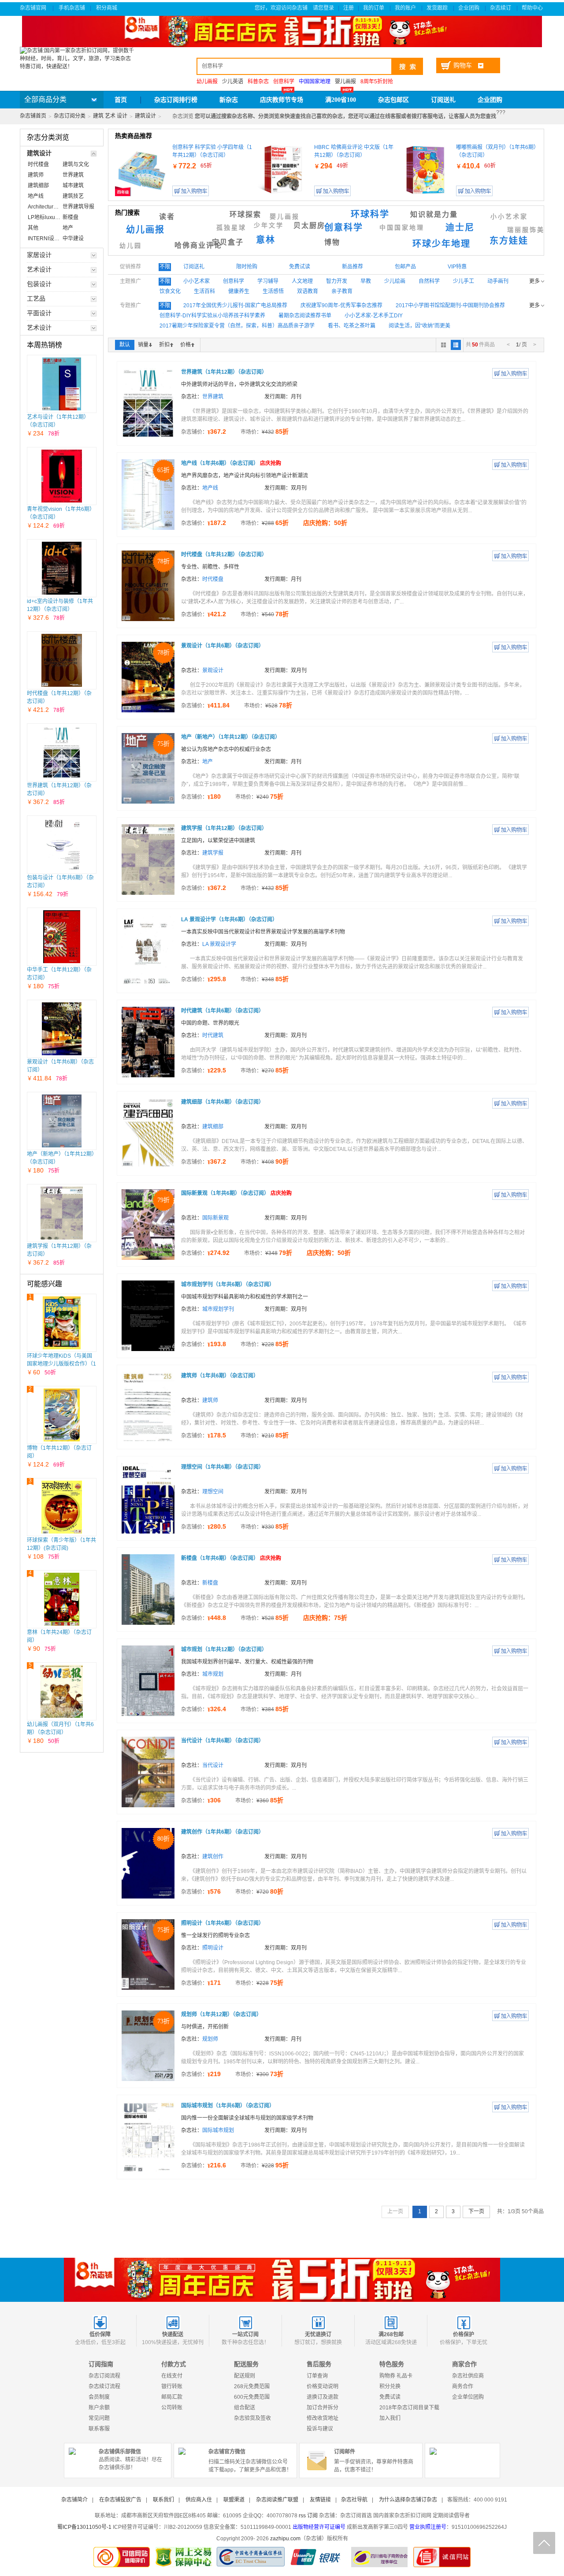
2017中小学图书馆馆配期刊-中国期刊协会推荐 (450, 305)
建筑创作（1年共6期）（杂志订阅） (223, 1832)
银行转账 (172, 2386)
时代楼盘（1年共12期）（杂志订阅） (224, 555)
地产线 (210, 488)
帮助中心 (533, 8)
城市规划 (213, 1674)
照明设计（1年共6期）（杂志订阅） (223, 1923)
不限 (165, 267)
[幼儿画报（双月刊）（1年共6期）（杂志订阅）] (62, 1691)
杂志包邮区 (393, 100)
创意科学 (344, 227)
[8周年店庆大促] (282, 2280)
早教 (366, 281)
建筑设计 (145, 116)
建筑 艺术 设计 (110, 116)
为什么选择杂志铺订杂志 (408, 2500)
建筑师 (210, 1400)
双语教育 (308, 291)
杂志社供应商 (468, 2376)
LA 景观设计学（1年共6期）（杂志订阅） (229, 919)
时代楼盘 (213, 579)
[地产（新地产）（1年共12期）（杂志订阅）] (62, 1121)
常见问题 (99, 2418)
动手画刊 (498, 281)
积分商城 (107, 8)
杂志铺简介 (74, 2500)
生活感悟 (273, 291)
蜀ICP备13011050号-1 (84, 2527)
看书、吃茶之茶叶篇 (352, 326)
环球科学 (370, 214)
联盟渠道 (234, 2500)
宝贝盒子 (228, 242)
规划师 (210, 2039)
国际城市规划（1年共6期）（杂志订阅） (228, 2106)
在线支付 (172, 2376)
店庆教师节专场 (282, 100)
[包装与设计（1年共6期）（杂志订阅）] (62, 845)
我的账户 (406, 8)
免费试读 (390, 2397)
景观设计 (213, 670)
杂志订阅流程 (104, 2376)
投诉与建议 (320, 2429)
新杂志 (229, 100)
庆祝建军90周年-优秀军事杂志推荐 (341, 305)
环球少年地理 (442, 244)
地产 (208, 762)
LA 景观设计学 (219, 944)
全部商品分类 (45, 99)
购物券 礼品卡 (396, 2376)
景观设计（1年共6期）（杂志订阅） (223, 646)
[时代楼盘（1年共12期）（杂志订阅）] (62, 660)
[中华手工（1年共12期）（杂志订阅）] (62, 937)
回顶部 (544, 2543)
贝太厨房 (309, 225)
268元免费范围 (252, 2386)
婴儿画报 (345, 82)
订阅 (312, 2516)
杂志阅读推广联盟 (277, 2500)
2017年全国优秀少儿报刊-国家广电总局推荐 (235, 305)
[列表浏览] (456, 345)
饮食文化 (170, 291)
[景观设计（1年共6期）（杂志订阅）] (62, 1029)
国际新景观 (215, 1218)
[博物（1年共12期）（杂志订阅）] (62, 1415)
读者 (167, 217)
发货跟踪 (438, 8)
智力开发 (337, 281)
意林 (266, 240)
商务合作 (463, 2386)
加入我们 (390, 2418)
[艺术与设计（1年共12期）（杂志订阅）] (61, 384)
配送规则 (245, 2376)
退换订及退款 (323, 2397)
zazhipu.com (285, 2539)
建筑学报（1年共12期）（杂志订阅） (224, 828)
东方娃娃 (509, 241)
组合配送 (245, 2408)
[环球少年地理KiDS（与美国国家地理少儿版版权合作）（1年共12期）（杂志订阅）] (62, 1323)
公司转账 (172, 2408)
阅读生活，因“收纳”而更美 (419, 326)
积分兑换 (390, 2386)
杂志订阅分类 (70, 116)
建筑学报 (213, 853)
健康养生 (239, 291)
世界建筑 (213, 397)
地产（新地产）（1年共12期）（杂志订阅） (231, 737)
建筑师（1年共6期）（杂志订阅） (220, 1376)
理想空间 (213, 1492)
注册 (349, 8)
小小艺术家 (509, 217)
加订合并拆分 (323, 2408)
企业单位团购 (468, 2397)
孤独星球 (231, 228)
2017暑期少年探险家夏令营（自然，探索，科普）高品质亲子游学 (237, 326)
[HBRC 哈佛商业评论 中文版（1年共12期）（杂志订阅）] (283, 170)
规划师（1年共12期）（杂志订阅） (221, 2014)
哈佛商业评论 (198, 245)
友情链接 (320, 2500)
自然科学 (429, 281)
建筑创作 (213, 1857)
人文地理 (302, 281)
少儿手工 (464, 281)
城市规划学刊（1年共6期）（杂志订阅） (228, 1284)
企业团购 (469, 8)
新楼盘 (210, 1583)
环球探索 (245, 214)
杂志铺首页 (33, 116)
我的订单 (374, 8)
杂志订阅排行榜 (176, 100)
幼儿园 (131, 246)
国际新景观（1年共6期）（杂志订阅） (236, 1193)
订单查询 (317, 2376)
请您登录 (323, 8)
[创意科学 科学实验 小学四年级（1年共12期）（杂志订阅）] (141, 170)
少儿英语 (233, 82)
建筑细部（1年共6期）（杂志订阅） (223, 1102)
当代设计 (213, 1765)
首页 (121, 100)
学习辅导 (268, 281)
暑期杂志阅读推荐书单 (305, 316)
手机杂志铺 (72, 8)
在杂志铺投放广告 (120, 2500)
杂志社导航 (354, 2500)
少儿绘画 (395, 281)
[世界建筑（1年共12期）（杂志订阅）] (62, 752)
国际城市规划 (218, 2130)
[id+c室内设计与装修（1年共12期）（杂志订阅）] (62, 568)
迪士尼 (460, 227)
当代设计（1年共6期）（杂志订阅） (223, 1741)
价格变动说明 (323, 2386)
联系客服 (99, 2429)
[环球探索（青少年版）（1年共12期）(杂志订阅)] (62, 1507)
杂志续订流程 (104, 2386)
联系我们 (163, 2500)
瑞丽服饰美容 (530, 230)
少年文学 (269, 225)
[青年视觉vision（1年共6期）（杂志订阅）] (62, 476)
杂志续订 (501, 8)
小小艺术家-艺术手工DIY (374, 316)
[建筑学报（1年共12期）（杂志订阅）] (61, 1213)
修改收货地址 (323, 2418)
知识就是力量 (434, 214)
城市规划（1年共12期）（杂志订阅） (224, 1649)
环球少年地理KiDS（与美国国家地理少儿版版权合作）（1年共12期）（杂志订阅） (61, 1364)
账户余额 (99, 2408)
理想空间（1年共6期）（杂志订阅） (223, 1467)
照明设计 (213, 1948)
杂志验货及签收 (252, 2418)
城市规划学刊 (218, 1309)
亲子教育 (342, 291)
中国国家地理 (402, 228)
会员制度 (99, 2397)
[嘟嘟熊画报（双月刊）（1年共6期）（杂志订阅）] (425, 170)
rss (302, 2516)
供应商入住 (199, 2500)
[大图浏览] (443, 345)
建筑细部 (213, 1127)
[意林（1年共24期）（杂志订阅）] (62, 1599)
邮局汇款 (172, 2397)
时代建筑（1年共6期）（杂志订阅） (223, 1011)
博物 (332, 242)
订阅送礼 (443, 100)
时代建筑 (213, 1035)
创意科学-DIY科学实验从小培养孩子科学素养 (212, 316)
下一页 (476, 2211)
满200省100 (341, 100)
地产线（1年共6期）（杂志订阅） (231, 463)
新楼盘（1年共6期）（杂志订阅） (231, 1558)
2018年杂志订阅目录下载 (409, 2408)
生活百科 (204, 291)
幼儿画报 (145, 230)
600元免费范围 (252, 2397)
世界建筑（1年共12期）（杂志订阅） (224, 372)
